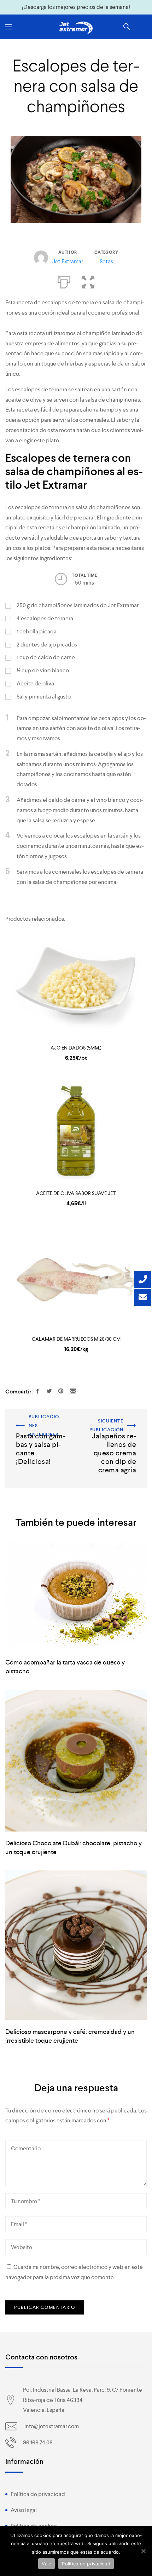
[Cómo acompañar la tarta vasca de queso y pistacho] (76, 1597)
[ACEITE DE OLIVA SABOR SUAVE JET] (76, 1132)
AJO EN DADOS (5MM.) (76, 1048)
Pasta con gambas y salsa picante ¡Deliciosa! (40, 1422)
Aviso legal (24, 2510)
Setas (106, 261)
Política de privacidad (38, 2494)
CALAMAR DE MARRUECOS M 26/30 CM (76, 1339)
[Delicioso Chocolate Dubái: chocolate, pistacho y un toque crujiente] (76, 1761)
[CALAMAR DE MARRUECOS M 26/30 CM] (76, 1277)
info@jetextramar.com (52, 2426)
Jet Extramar (68, 261)
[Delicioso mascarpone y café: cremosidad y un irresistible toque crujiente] (76, 1945)
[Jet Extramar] (76, 28)
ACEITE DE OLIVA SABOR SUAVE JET (76, 1193)
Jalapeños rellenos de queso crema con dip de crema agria (112, 1427)
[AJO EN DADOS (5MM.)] (76, 986)
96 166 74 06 (38, 2442)
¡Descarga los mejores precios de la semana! (76, 7)
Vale (46, 2564)
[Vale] (143, 2551)
